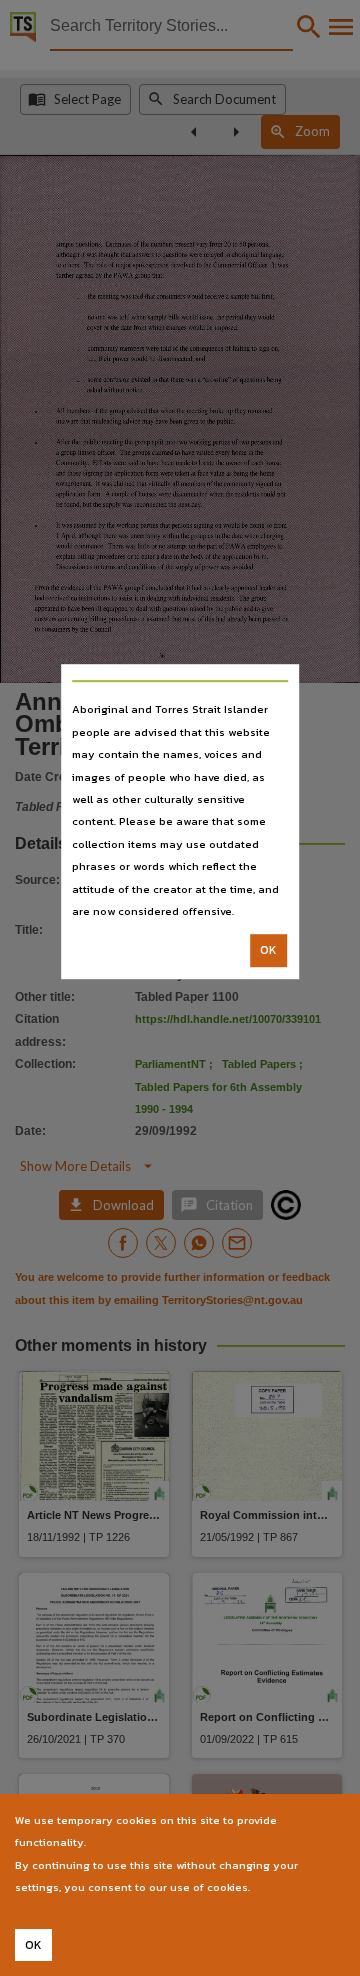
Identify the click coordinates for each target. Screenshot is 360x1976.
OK (268, 951)
